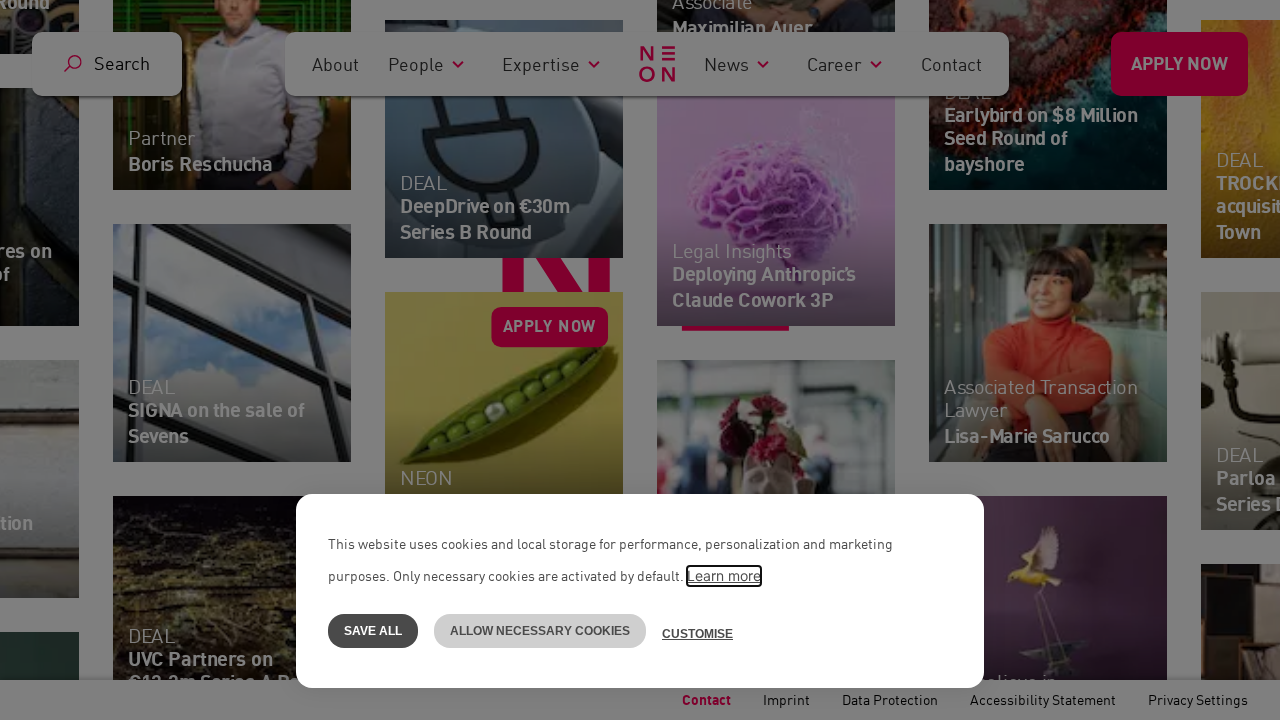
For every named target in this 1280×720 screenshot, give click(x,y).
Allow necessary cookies (540, 631)
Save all (373, 631)
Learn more (724, 575)
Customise (697, 634)
